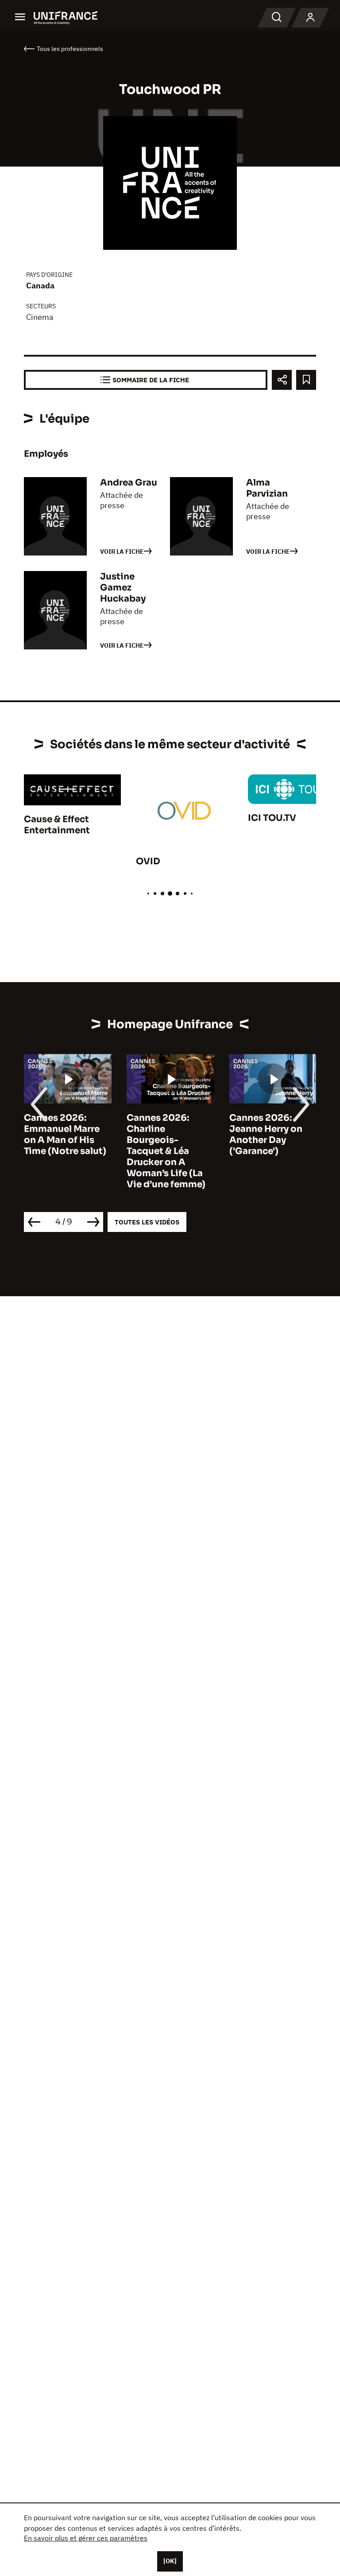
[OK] (170, 2561)
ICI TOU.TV (272, 818)
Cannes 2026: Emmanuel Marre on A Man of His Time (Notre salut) (65, 1135)
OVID (148, 861)
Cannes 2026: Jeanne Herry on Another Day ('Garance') (266, 1135)
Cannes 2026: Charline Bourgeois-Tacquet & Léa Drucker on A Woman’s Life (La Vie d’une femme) (166, 1151)
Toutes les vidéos (147, 1222)
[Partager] (282, 380)
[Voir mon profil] (310, 18)
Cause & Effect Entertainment (57, 825)
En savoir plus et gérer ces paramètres (86, 2538)
